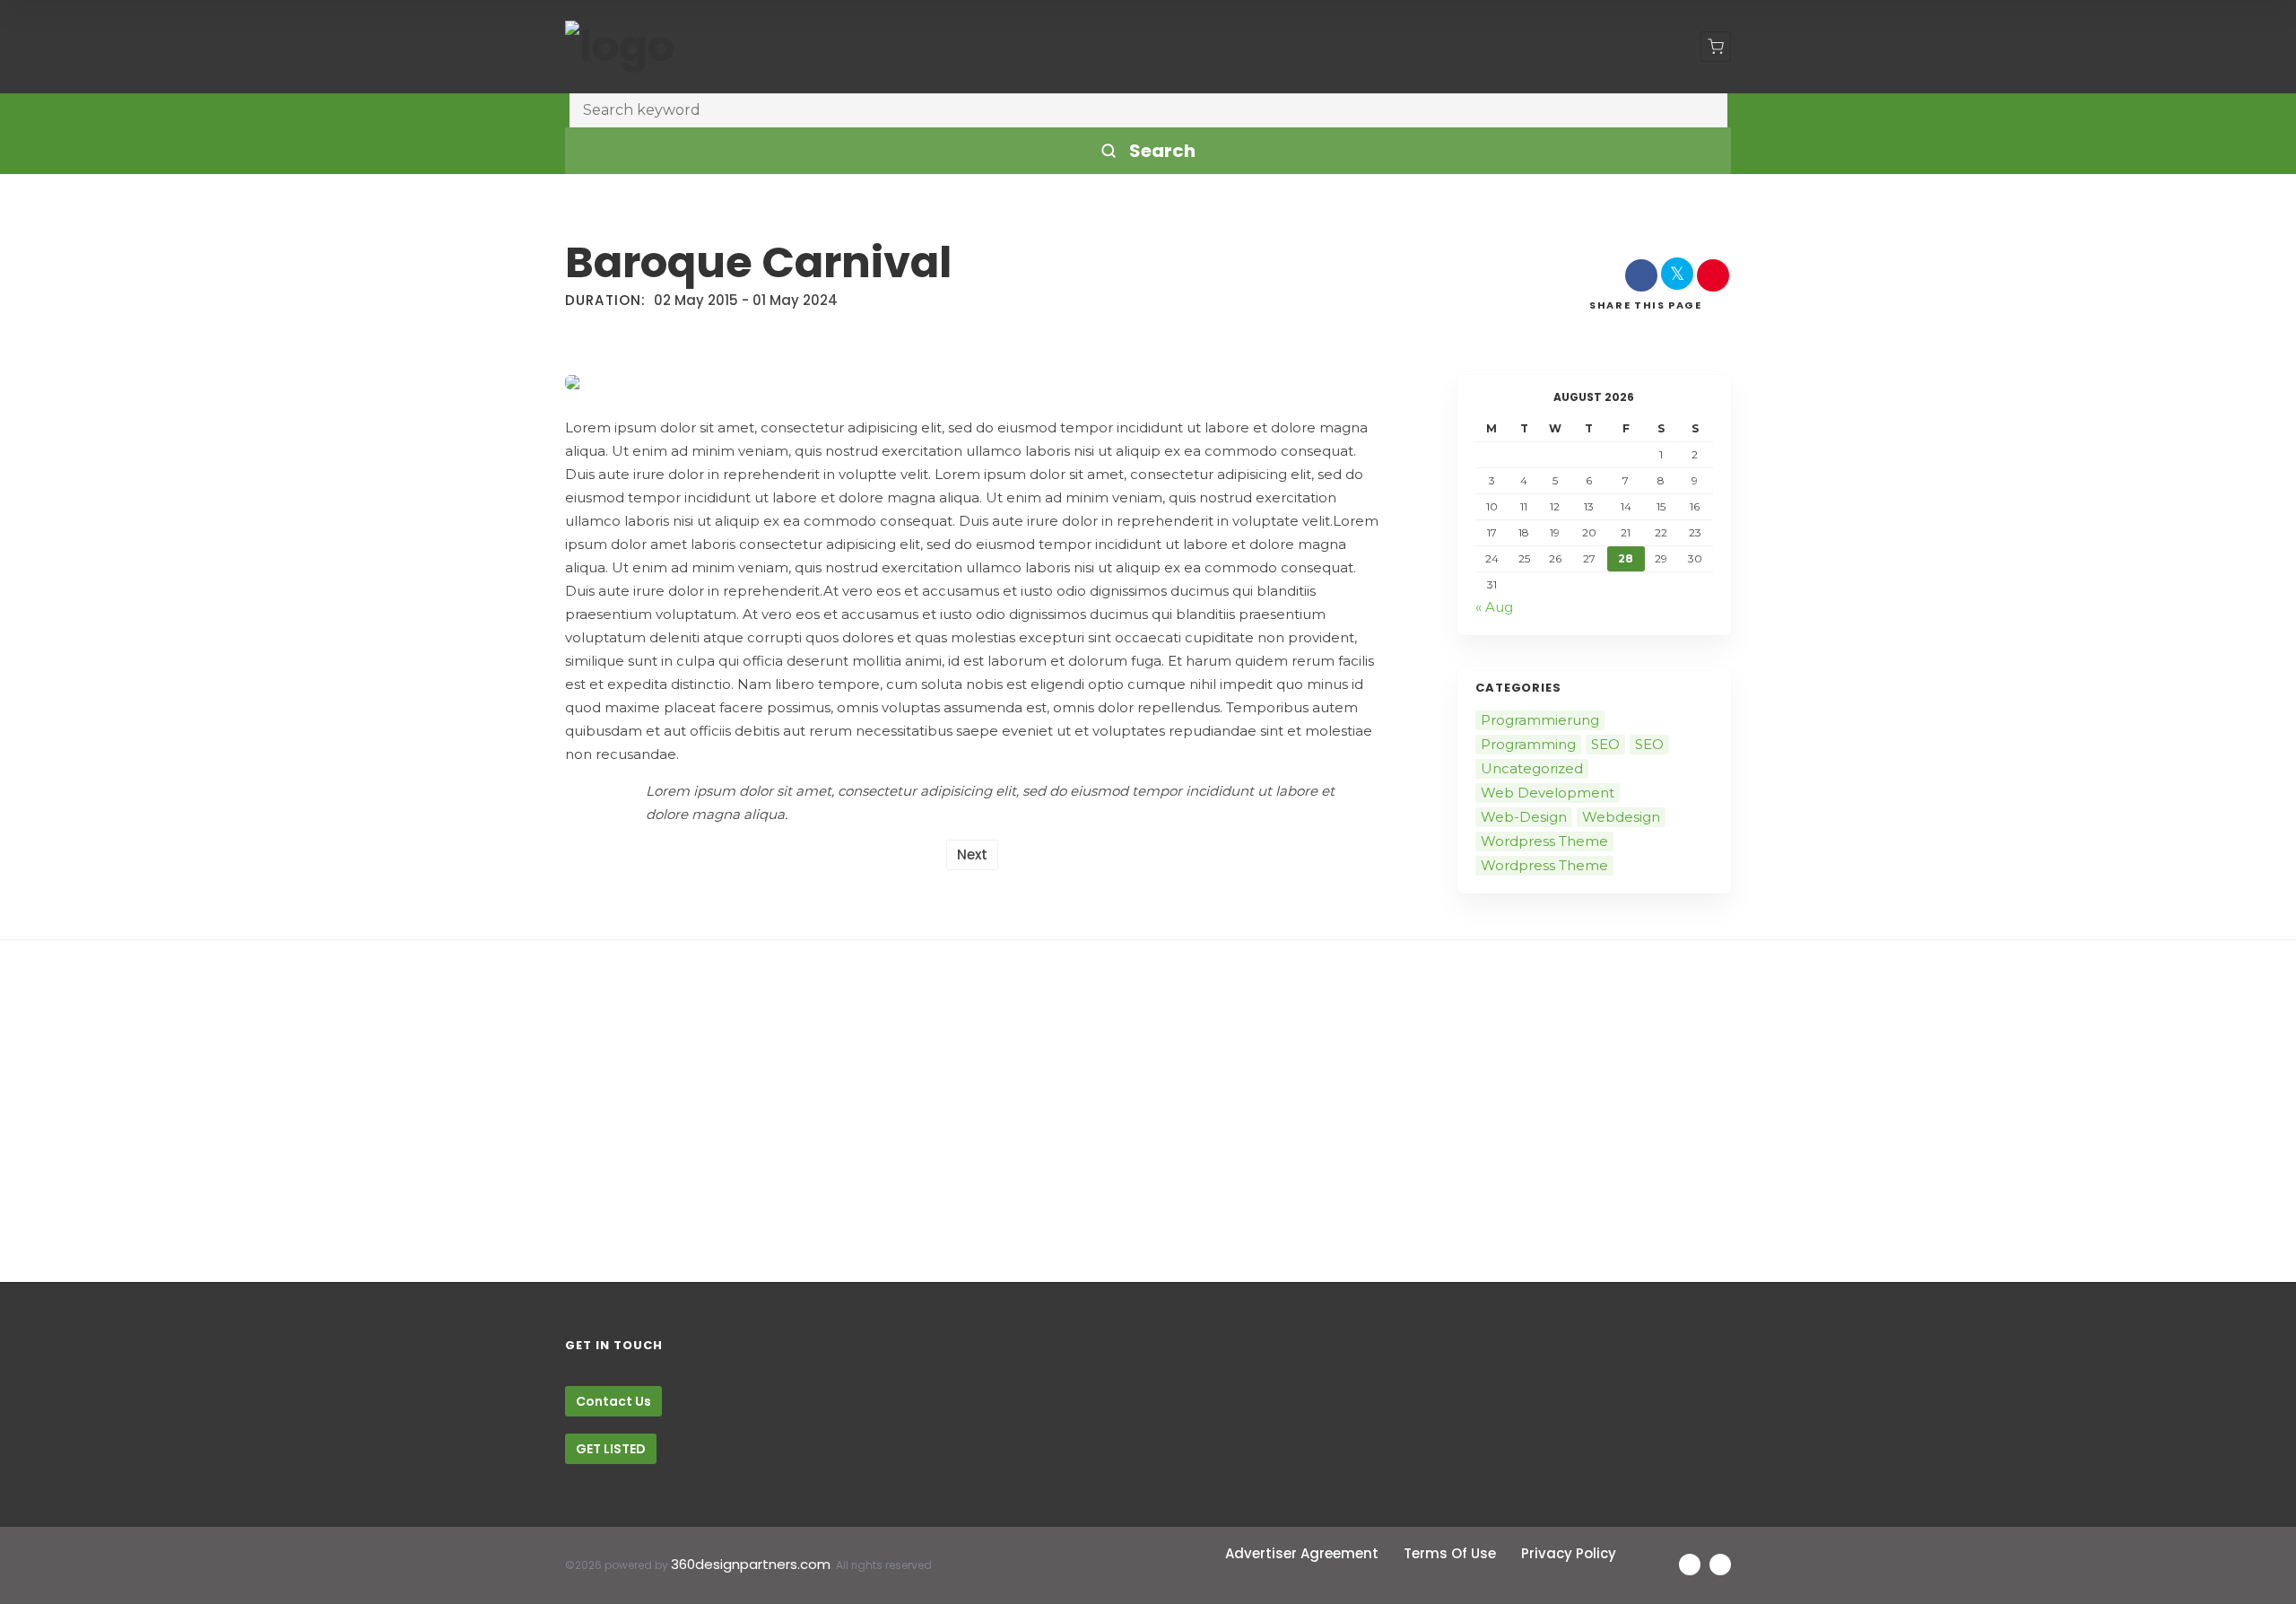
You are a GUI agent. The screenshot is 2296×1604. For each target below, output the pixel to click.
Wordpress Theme (1544, 841)
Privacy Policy (1569, 1553)
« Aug (1494, 607)
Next (972, 854)
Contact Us (613, 1401)
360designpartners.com (751, 1564)
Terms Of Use (1450, 1553)
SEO (1605, 744)
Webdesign (1621, 817)
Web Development (1548, 793)
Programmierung (1540, 720)
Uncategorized (1532, 768)
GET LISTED (611, 1449)
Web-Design (1524, 817)
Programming (1528, 744)
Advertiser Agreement (1302, 1553)
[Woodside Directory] (620, 47)
